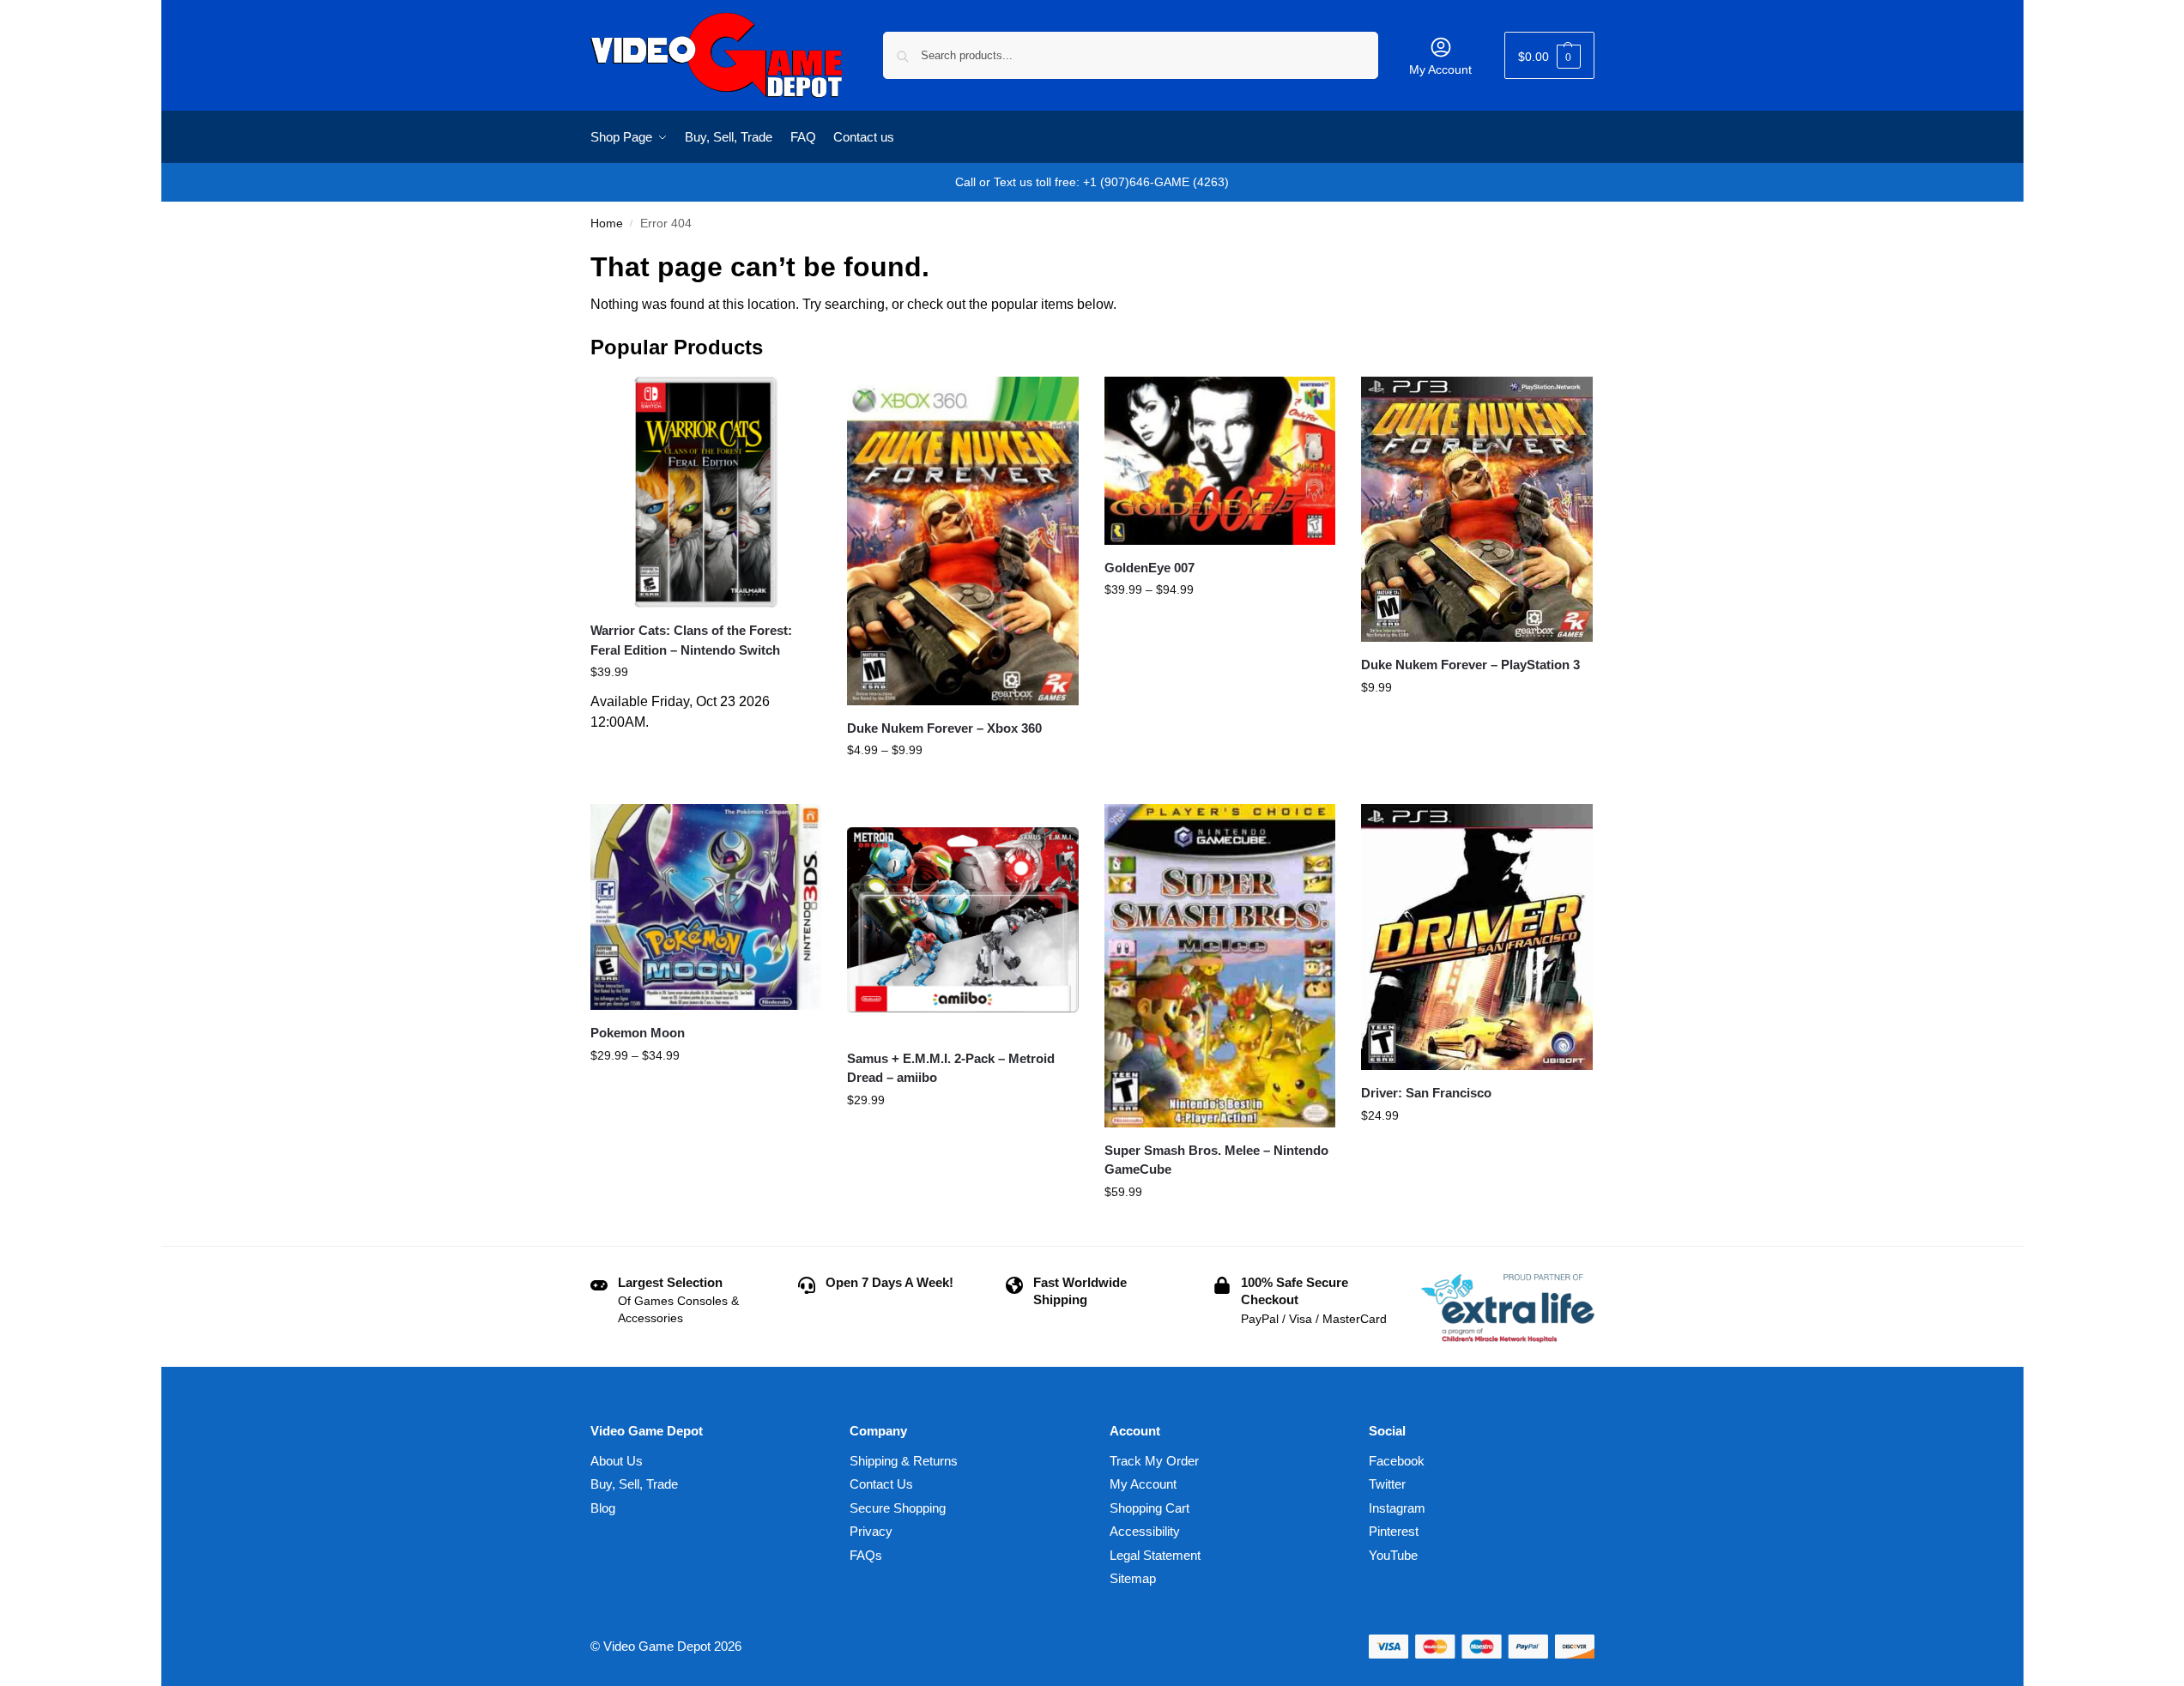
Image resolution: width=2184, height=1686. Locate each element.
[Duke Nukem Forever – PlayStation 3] (1477, 509)
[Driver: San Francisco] (1477, 937)
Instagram (1397, 1508)
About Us (617, 1461)
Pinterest (1394, 1531)
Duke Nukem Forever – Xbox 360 (944, 728)
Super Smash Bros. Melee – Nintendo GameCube (1216, 1160)
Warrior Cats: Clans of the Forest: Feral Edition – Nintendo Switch (691, 640)
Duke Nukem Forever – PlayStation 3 (1470, 665)
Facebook (1397, 1461)
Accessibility (1145, 1531)
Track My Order (1154, 1461)
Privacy (871, 1531)
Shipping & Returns (904, 1461)
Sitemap (1133, 1578)
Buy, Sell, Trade (634, 1484)
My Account (1440, 69)
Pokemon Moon (638, 1033)
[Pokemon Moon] (706, 907)
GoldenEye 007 (1149, 568)
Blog (603, 1508)
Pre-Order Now (706, 750)
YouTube (1393, 1555)
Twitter (1387, 1484)
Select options (962, 787)
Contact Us (881, 1484)
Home (607, 224)
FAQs (866, 1555)
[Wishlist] (796, 402)
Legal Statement (1155, 1555)
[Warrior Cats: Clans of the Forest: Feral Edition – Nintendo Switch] (706, 493)
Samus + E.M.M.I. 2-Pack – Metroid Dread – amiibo (951, 1068)
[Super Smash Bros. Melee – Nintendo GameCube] (1220, 966)
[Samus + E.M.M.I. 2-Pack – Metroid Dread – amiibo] (963, 920)
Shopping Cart (1149, 1508)
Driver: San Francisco (1426, 1093)
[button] (1549, 55)
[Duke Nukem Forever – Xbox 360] (963, 541)
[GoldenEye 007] (1220, 461)
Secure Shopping (898, 1508)
